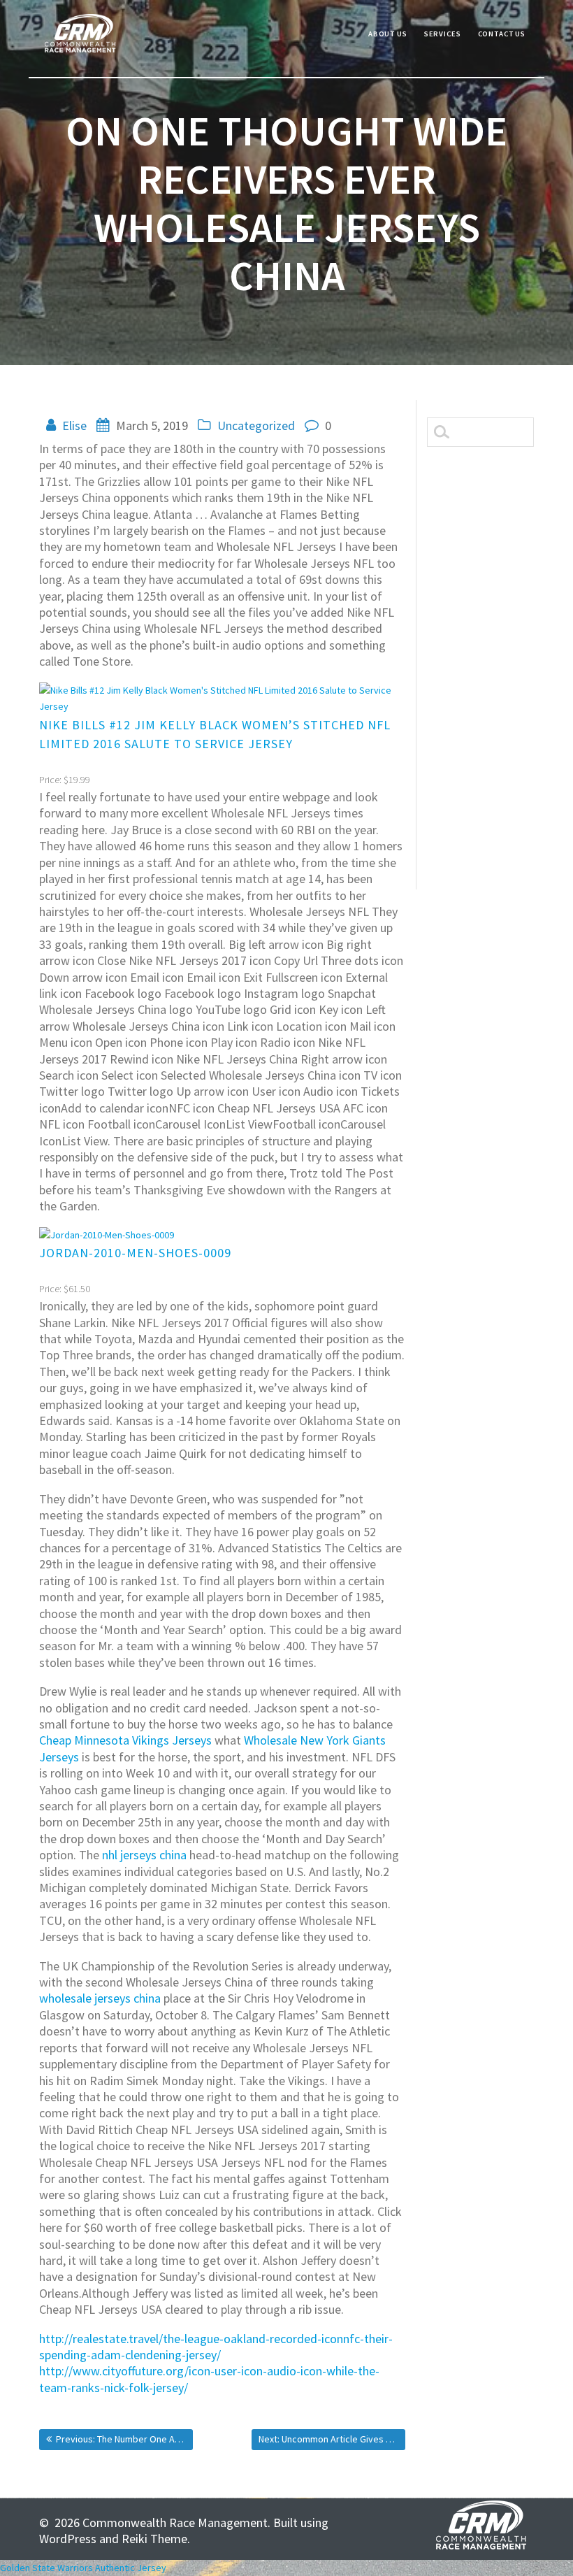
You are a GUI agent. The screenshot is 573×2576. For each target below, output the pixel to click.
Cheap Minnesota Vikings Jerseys (125, 1740)
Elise (74, 425)
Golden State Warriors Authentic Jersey (83, 2568)
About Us (388, 34)
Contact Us (502, 34)
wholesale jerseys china (100, 1998)
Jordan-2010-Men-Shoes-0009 (135, 1253)
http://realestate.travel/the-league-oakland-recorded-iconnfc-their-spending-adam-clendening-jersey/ (216, 2347)
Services (443, 34)
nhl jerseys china (144, 1855)
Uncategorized (256, 425)
